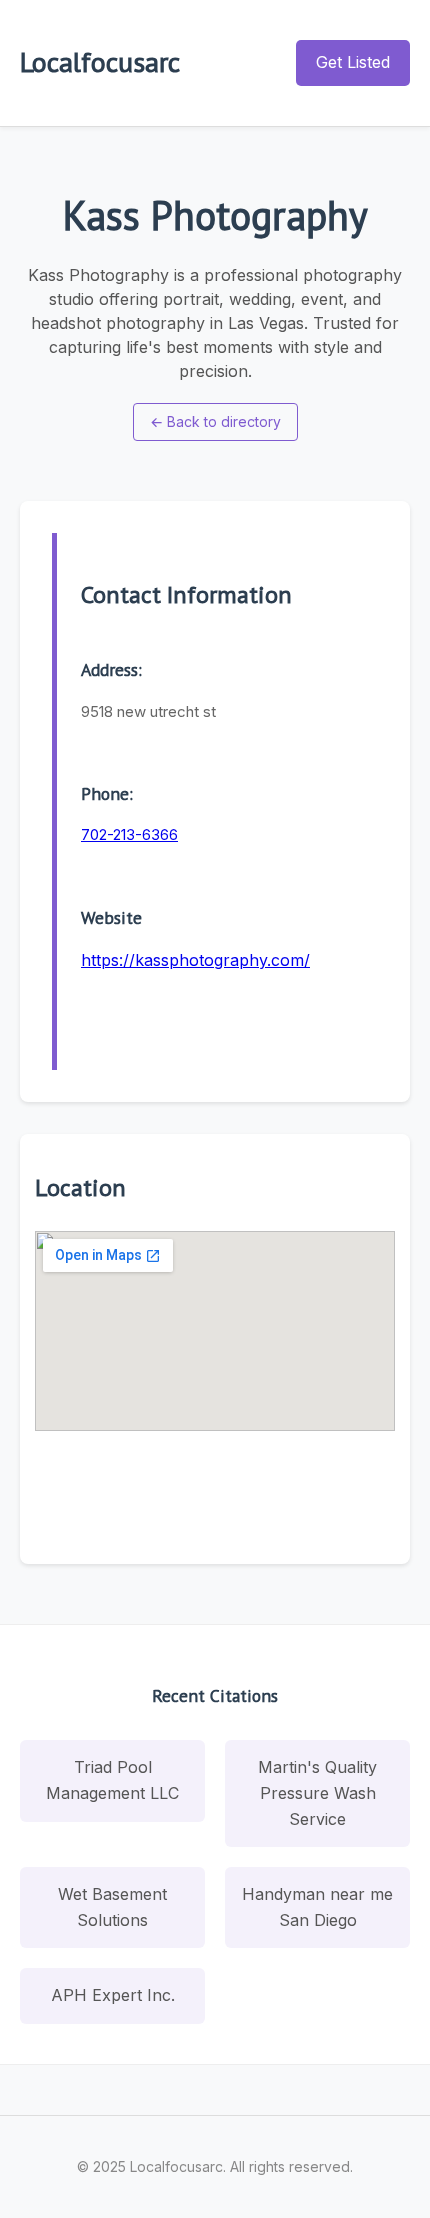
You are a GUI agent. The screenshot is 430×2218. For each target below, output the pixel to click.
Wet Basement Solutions (112, 1907)
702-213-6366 (129, 834)
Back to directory (215, 421)
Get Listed (353, 62)
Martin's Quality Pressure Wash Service (317, 1792)
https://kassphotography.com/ (195, 960)
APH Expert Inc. (113, 1995)
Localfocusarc (100, 61)
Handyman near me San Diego (317, 1907)
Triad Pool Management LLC (112, 1780)
